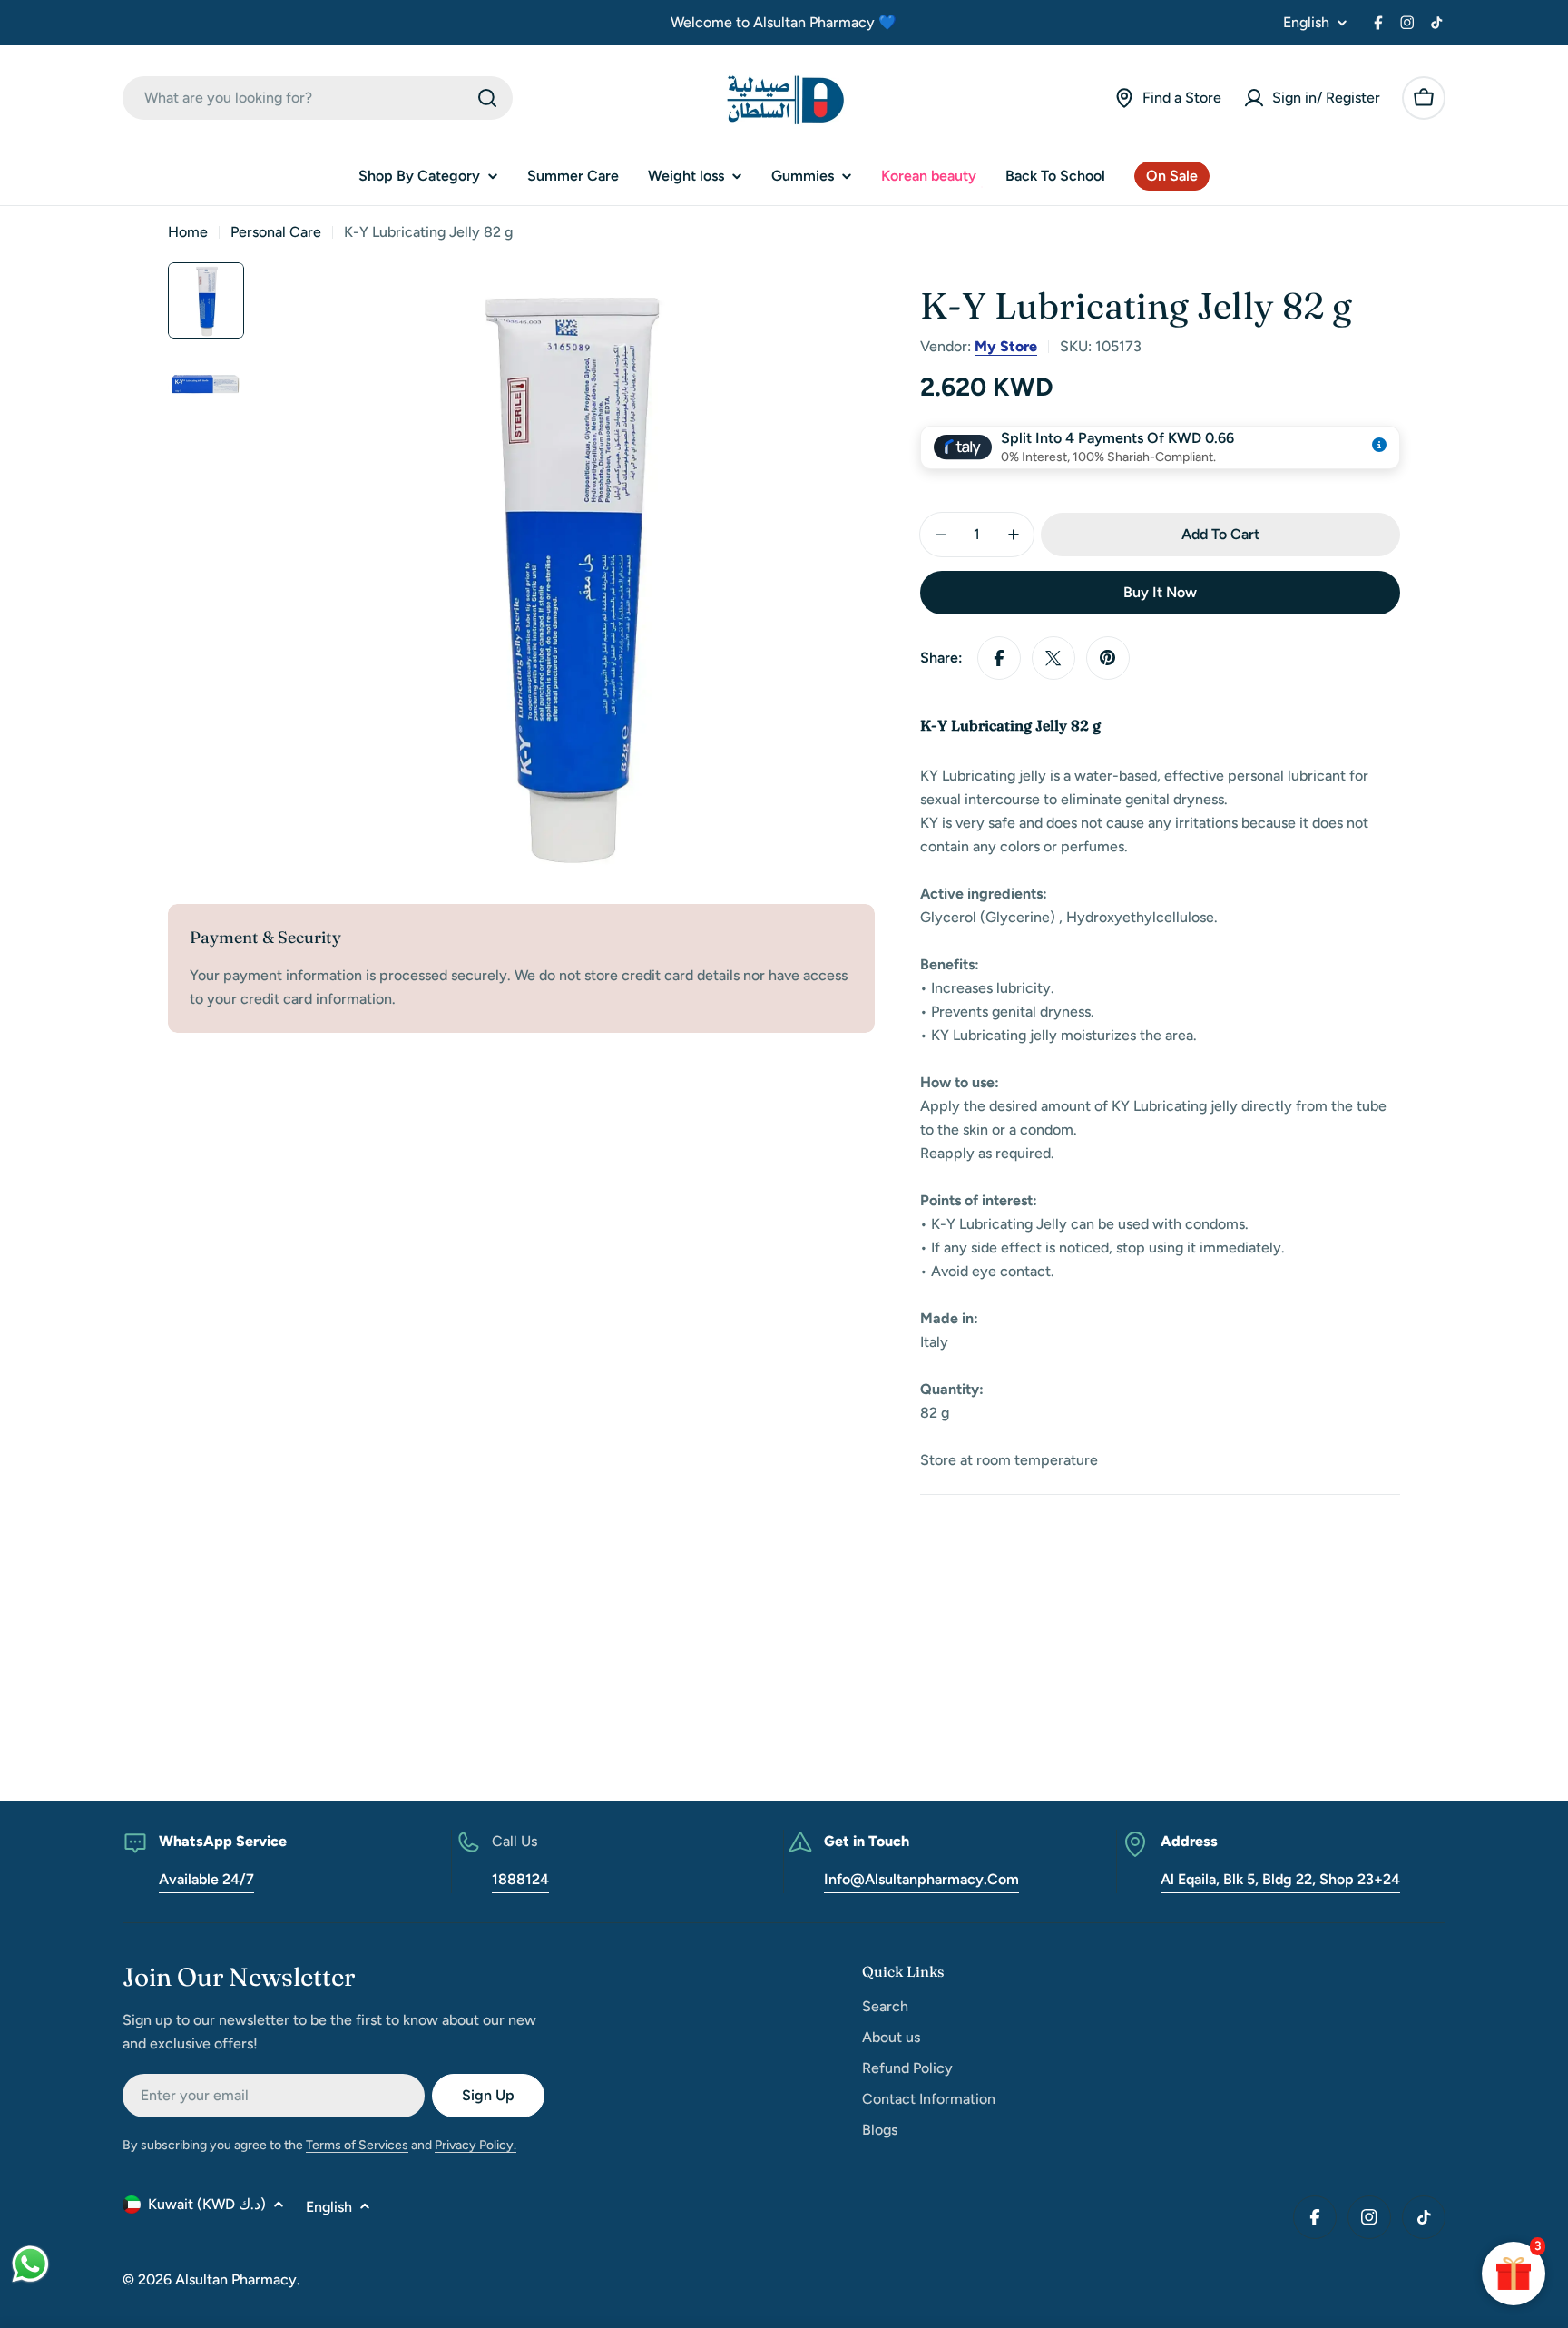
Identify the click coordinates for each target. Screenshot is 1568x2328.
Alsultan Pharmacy (236, 2279)
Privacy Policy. (475, 2145)
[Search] (487, 98)
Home (188, 232)
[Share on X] (1053, 658)
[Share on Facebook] (999, 658)
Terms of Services (357, 2145)
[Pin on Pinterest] (1108, 658)
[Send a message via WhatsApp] (30, 2264)
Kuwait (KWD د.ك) (207, 2204)
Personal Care (276, 232)
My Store (1006, 346)
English (1306, 23)
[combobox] (318, 98)
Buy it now (1160, 592)
